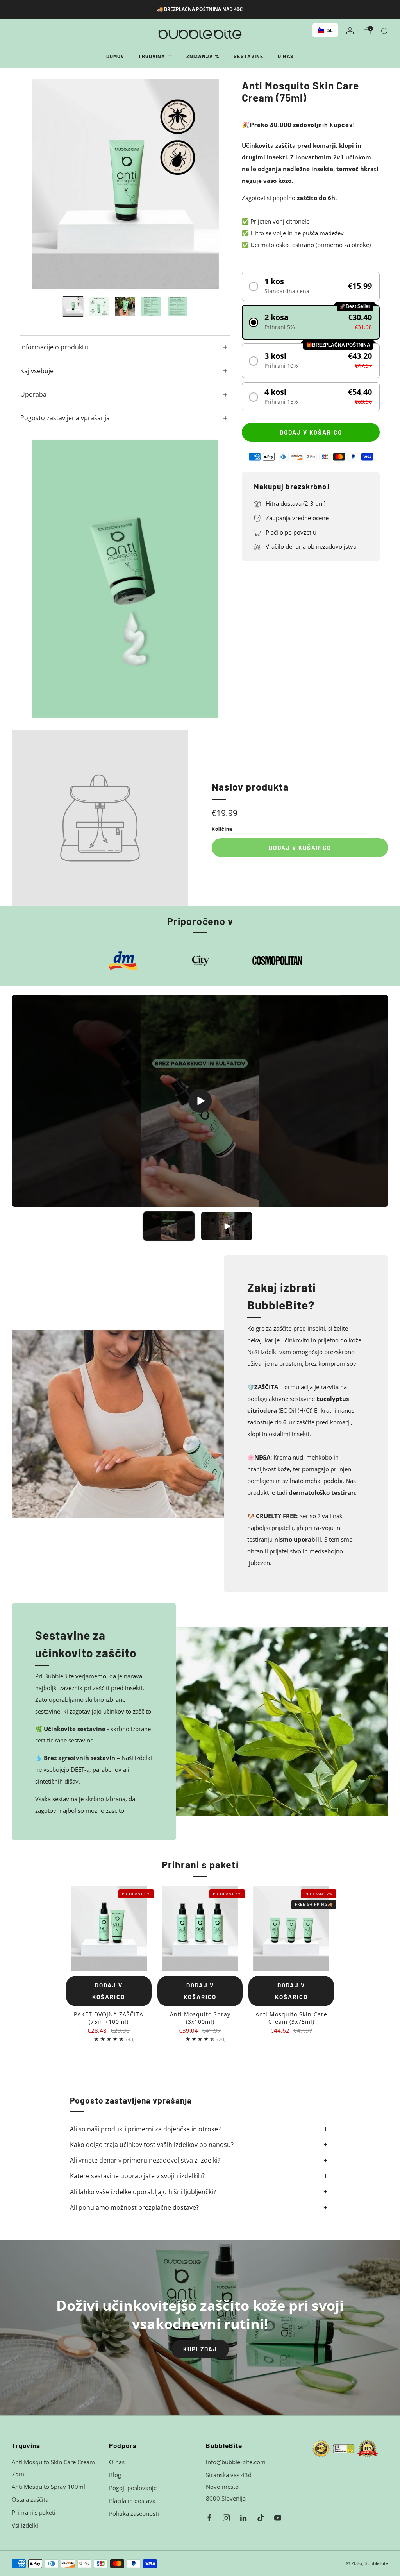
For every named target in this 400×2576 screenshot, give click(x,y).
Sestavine (249, 56)
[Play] (200, 1101)
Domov (115, 56)
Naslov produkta (250, 787)
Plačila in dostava (132, 2501)
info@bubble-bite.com (236, 2462)
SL (330, 30)
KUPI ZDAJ (200, 2349)
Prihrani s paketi (34, 2512)
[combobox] (325, 30)
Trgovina (152, 56)
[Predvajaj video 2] (227, 1226)
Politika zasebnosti (134, 2513)
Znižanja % (203, 56)
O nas (286, 56)
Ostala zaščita (30, 2499)
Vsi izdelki (25, 2525)
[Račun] (350, 31)
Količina (222, 829)
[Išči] (384, 31)
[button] (311, 286)
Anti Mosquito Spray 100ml (48, 2487)
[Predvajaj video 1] (169, 1226)
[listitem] (200, 9)
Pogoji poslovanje (133, 2488)
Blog (115, 2475)
